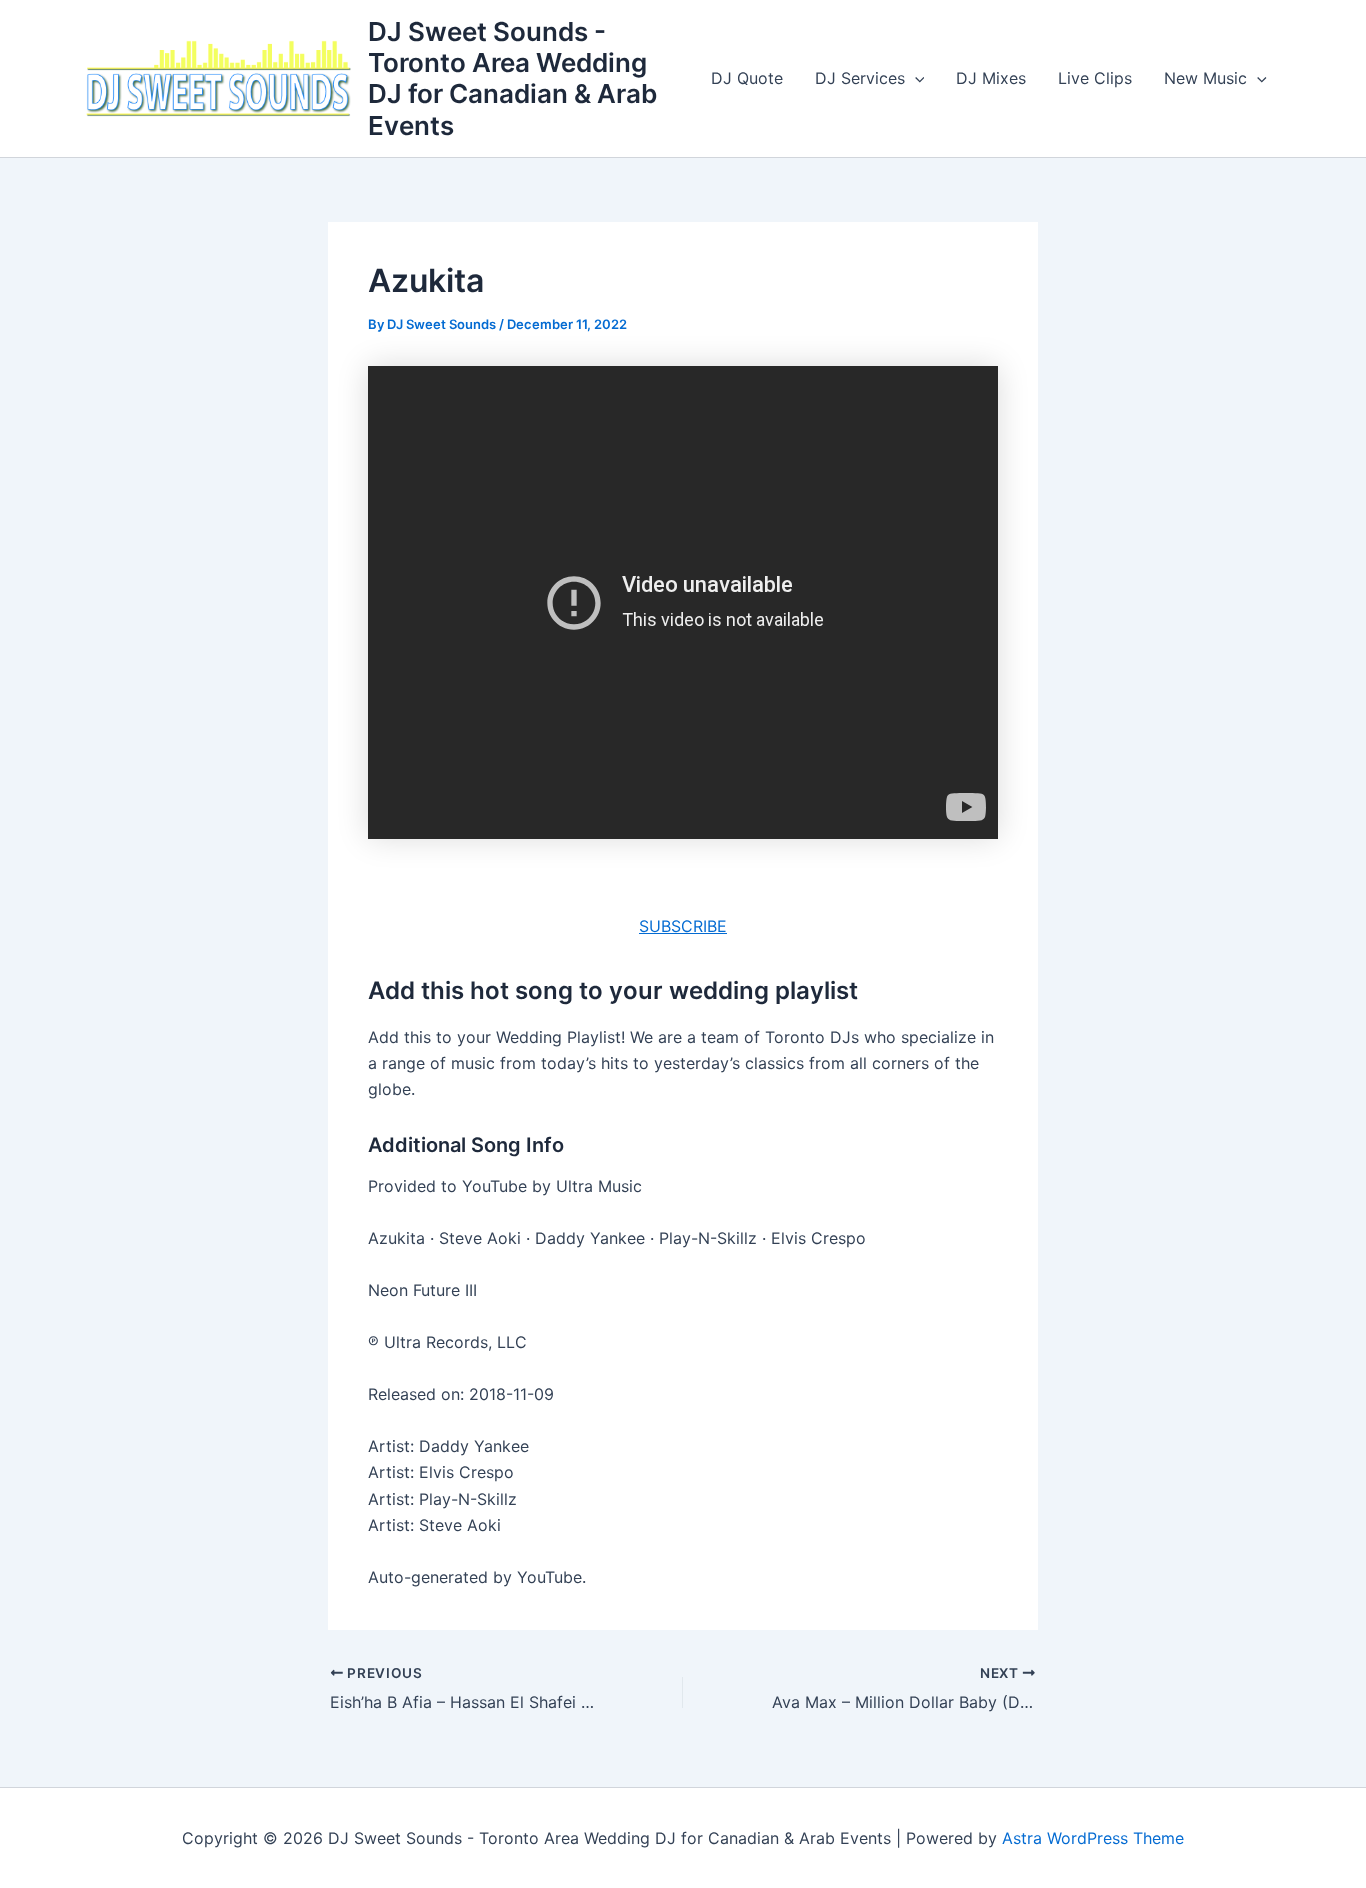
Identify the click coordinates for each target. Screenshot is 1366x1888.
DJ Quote (747, 78)
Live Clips (1095, 78)
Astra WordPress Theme (1093, 1838)
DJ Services (860, 78)
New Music (1205, 78)
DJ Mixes (991, 78)
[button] (915, 78)
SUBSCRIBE (683, 926)
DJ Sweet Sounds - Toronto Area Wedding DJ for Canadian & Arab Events (512, 78)
